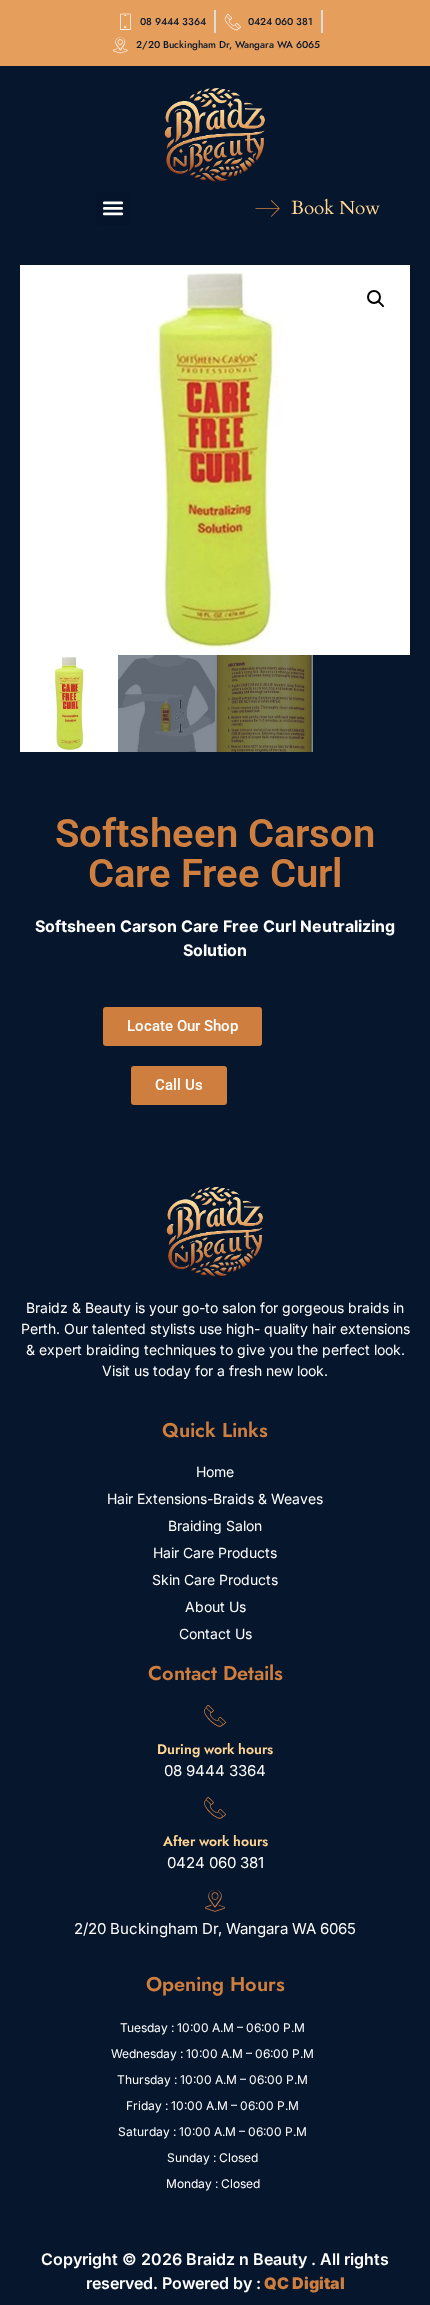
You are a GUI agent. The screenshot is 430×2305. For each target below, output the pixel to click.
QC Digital (304, 2283)
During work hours (215, 1749)
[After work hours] (215, 1807)
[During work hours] (215, 1715)
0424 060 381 (215, 1862)
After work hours (215, 1841)
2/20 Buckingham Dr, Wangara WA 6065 (215, 1928)
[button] (112, 208)
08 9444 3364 (215, 1770)
